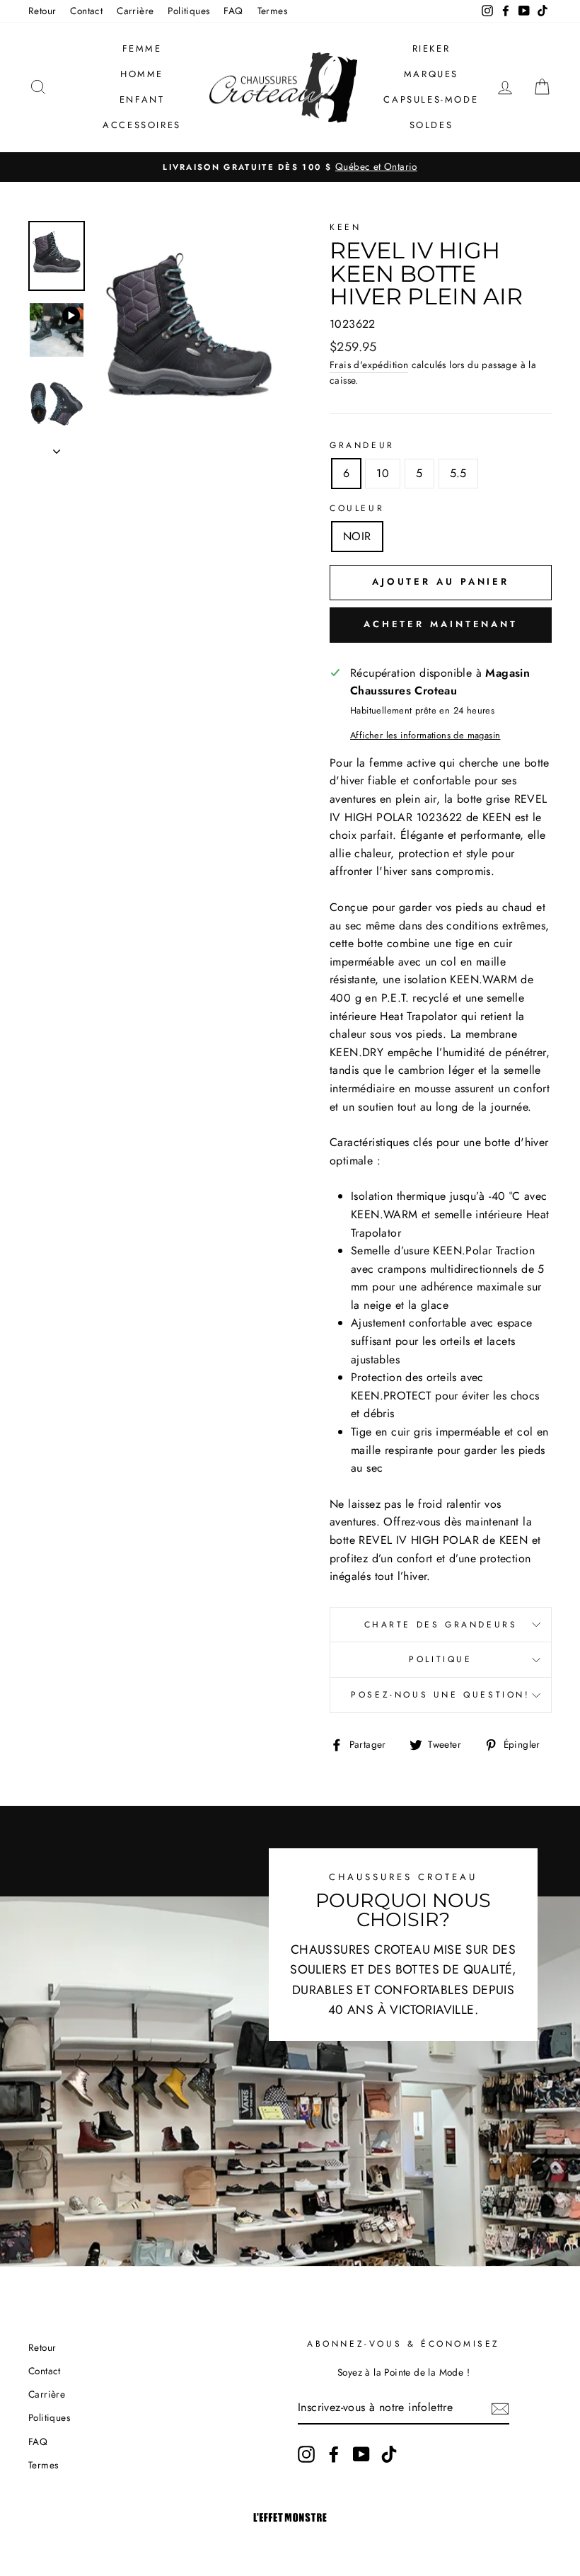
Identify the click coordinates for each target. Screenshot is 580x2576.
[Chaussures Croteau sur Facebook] (334, 2454)
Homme (142, 74)
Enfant (142, 99)
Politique (440, 1659)
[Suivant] (57, 447)
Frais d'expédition (369, 365)
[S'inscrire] (500, 2408)
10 (383, 473)
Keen (345, 227)
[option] (290, 167)
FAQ (233, 11)
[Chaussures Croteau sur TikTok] (389, 2454)
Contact (86, 11)
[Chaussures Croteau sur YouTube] (361, 2454)
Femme (142, 48)
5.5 (458, 473)
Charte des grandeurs (441, 1625)
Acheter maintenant (441, 624)
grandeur (362, 445)
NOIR (357, 536)
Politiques (188, 11)
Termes (272, 11)
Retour (42, 11)
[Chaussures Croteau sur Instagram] (306, 2454)
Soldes (431, 125)
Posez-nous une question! (440, 1695)
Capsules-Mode (431, 99)
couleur (357, 508)
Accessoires (142, 125)
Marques (431, 74)
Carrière (135, 11)
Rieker (431, 48)
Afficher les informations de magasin (425, 735)
